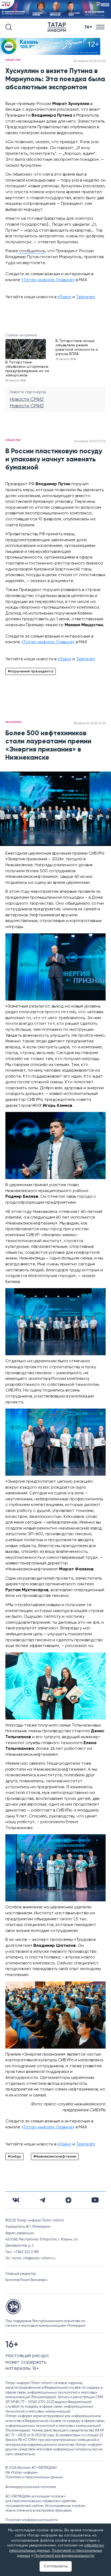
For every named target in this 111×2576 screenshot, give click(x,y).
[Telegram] (42, 2200)
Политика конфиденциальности (32, 2520)
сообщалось (32, 251)
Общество (13, 60)
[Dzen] (68, 2200)
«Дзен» (64, 297)
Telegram (85, 297)
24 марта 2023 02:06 (89, 61)
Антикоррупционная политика (31, 2487)
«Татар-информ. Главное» (48, 280)
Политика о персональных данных (34, 2477)
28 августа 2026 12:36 (89, 723)
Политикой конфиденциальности (64, 2556)
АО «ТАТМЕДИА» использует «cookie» (35, 2497)
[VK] (16, 2200)
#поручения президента (31, 671)
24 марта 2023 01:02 (90, 441)
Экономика (13, 722)
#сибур (14, 2157)
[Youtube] (95, 2200)
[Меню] (101, 27)
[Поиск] (9, 27)
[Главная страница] (58, 27)
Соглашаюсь (56, 2566)
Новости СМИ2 (27, 399)
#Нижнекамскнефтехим (55, 2157)
